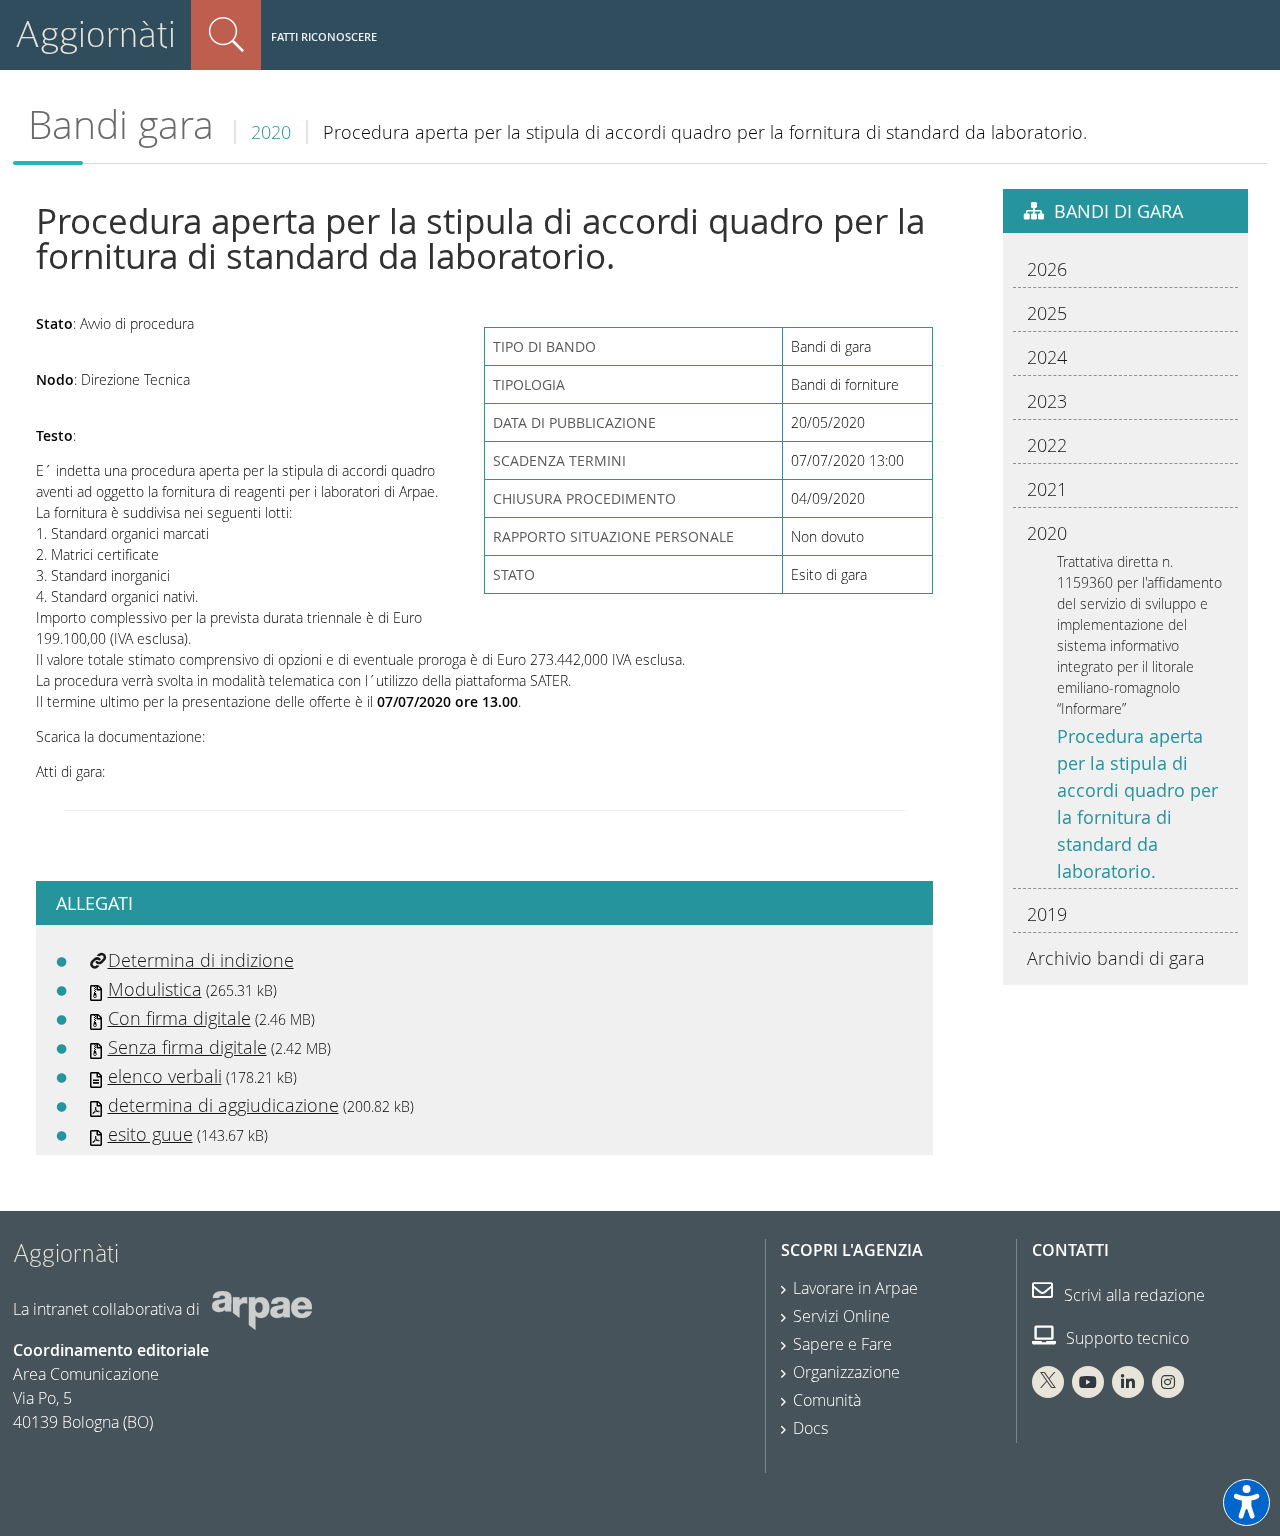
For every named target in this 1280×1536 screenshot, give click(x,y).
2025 (1047, 313)
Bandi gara (121, 124)
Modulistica (155, 989)
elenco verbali (165, 1076)
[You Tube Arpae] (1088, 1382)
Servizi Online (841, 1316)
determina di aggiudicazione (223, 1105)
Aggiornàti (95, 34)
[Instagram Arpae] (1168, 1382)
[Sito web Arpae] (262, 1309)
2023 (1047, 401)
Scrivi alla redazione (1132, 1295)
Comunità (827, 1400)
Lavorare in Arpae (855, 1288)
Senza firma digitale (187, 1047)
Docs (810, 1428)
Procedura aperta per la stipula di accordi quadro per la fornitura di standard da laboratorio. (1137, 803)
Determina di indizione (201, 960)
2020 (271, 132)
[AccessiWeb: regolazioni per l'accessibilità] (1246, 1502)
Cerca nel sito (226, 35)
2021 (1047, 489)
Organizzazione (846, 1372)
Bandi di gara (1118, 211)
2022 (1047, 445)
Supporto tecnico (1125, 1338)
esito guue (150, 1134)
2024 (1047, 357)
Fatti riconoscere (324, 36)
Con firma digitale (179, 1018)
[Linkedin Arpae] (1128, 1382)
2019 (1047, 914)
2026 (1047, 269)
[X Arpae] (1048, 1382)
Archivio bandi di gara (1116, 958)
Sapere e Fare (842, 1344)
